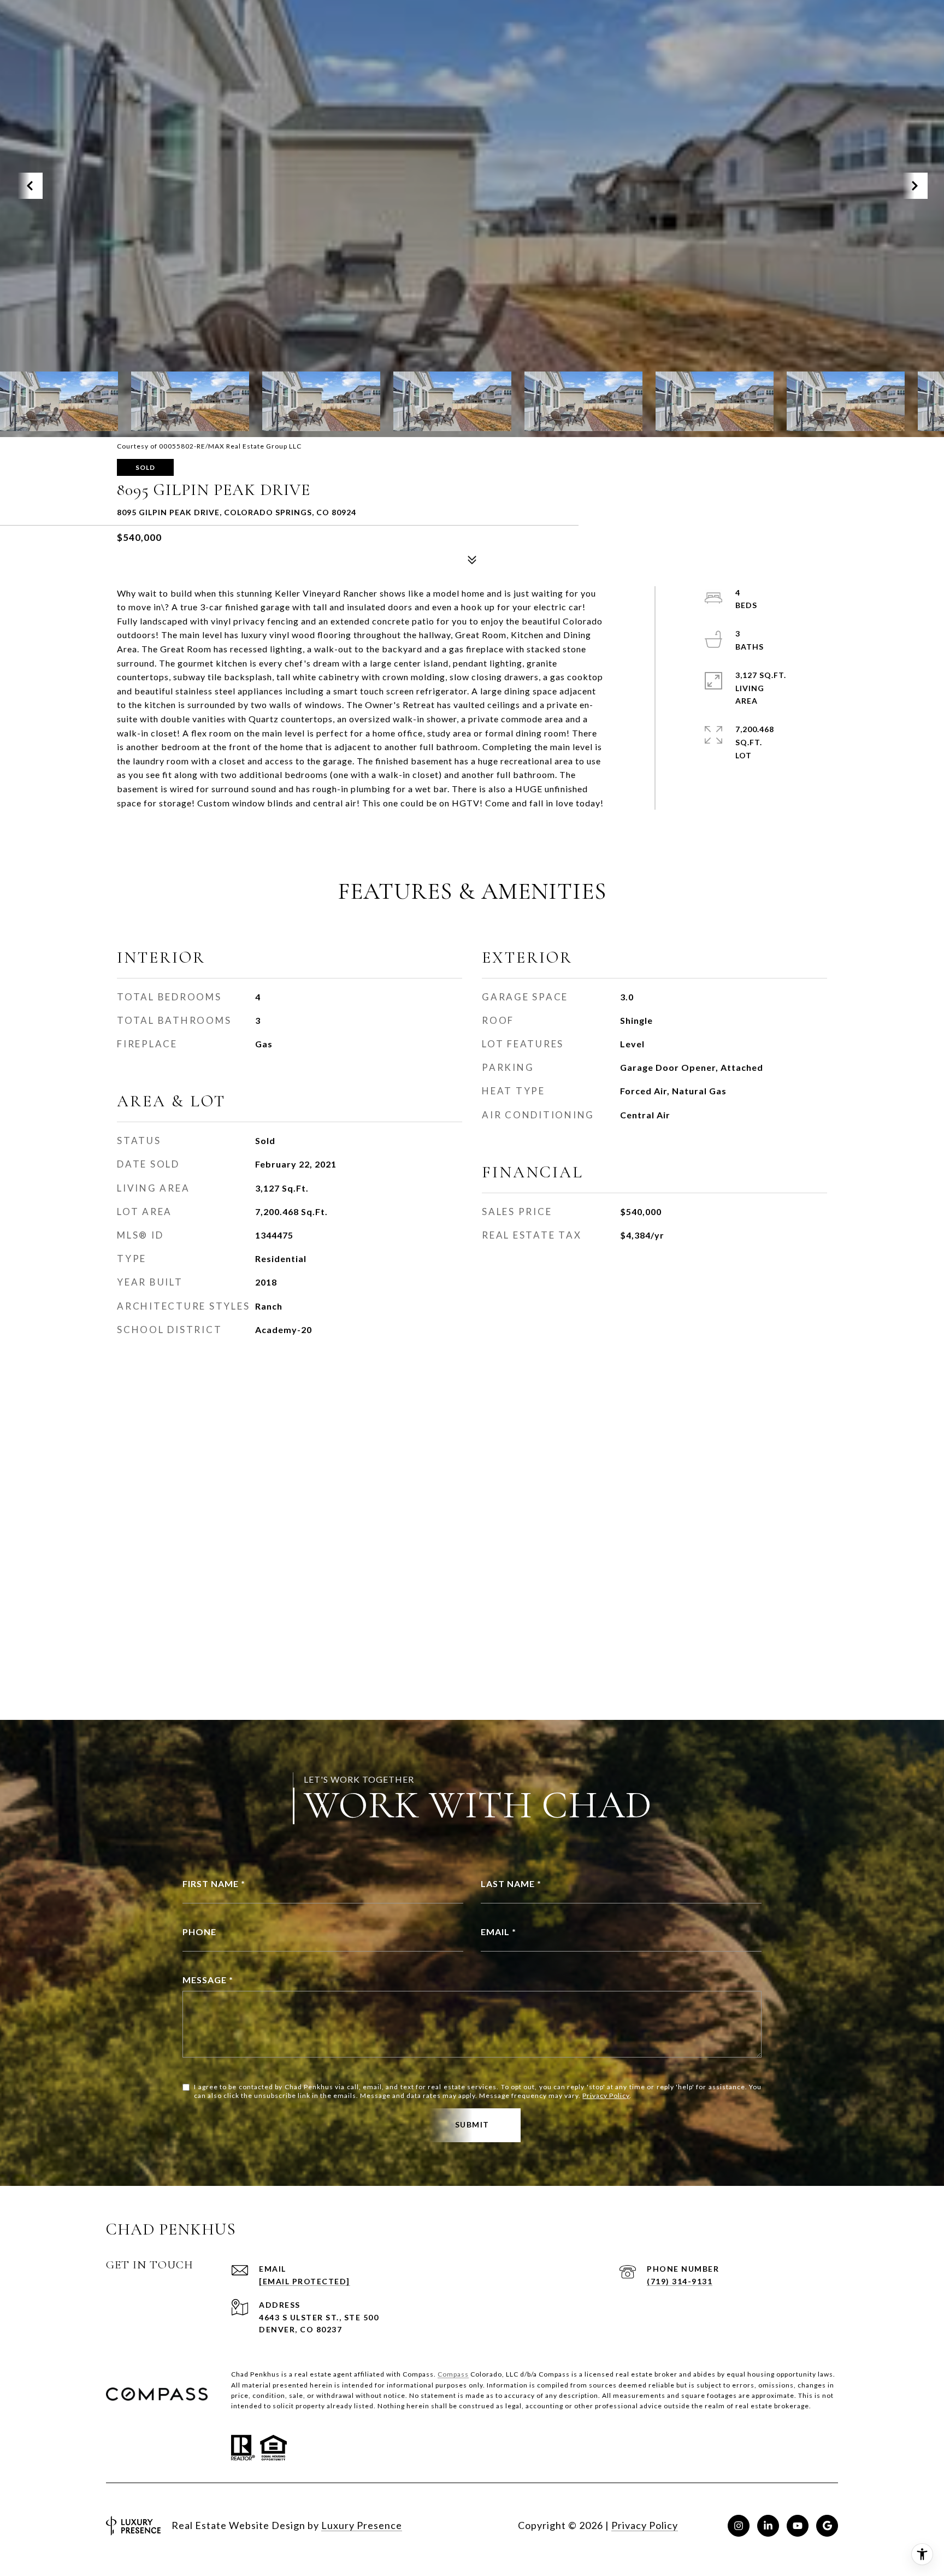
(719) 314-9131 (680, 2281)
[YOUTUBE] (798, 2526)
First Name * (214, 1884)
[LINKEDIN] (768, 2526)
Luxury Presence (362, 2525)
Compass (453, 2374)
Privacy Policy (606, 2095)
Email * (498, 1932)
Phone (199, 1932)
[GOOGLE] (827, 2526)
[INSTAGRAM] (739, 2526)
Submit (472, 2124)
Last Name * (511, 1884)
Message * (208, 1980)
